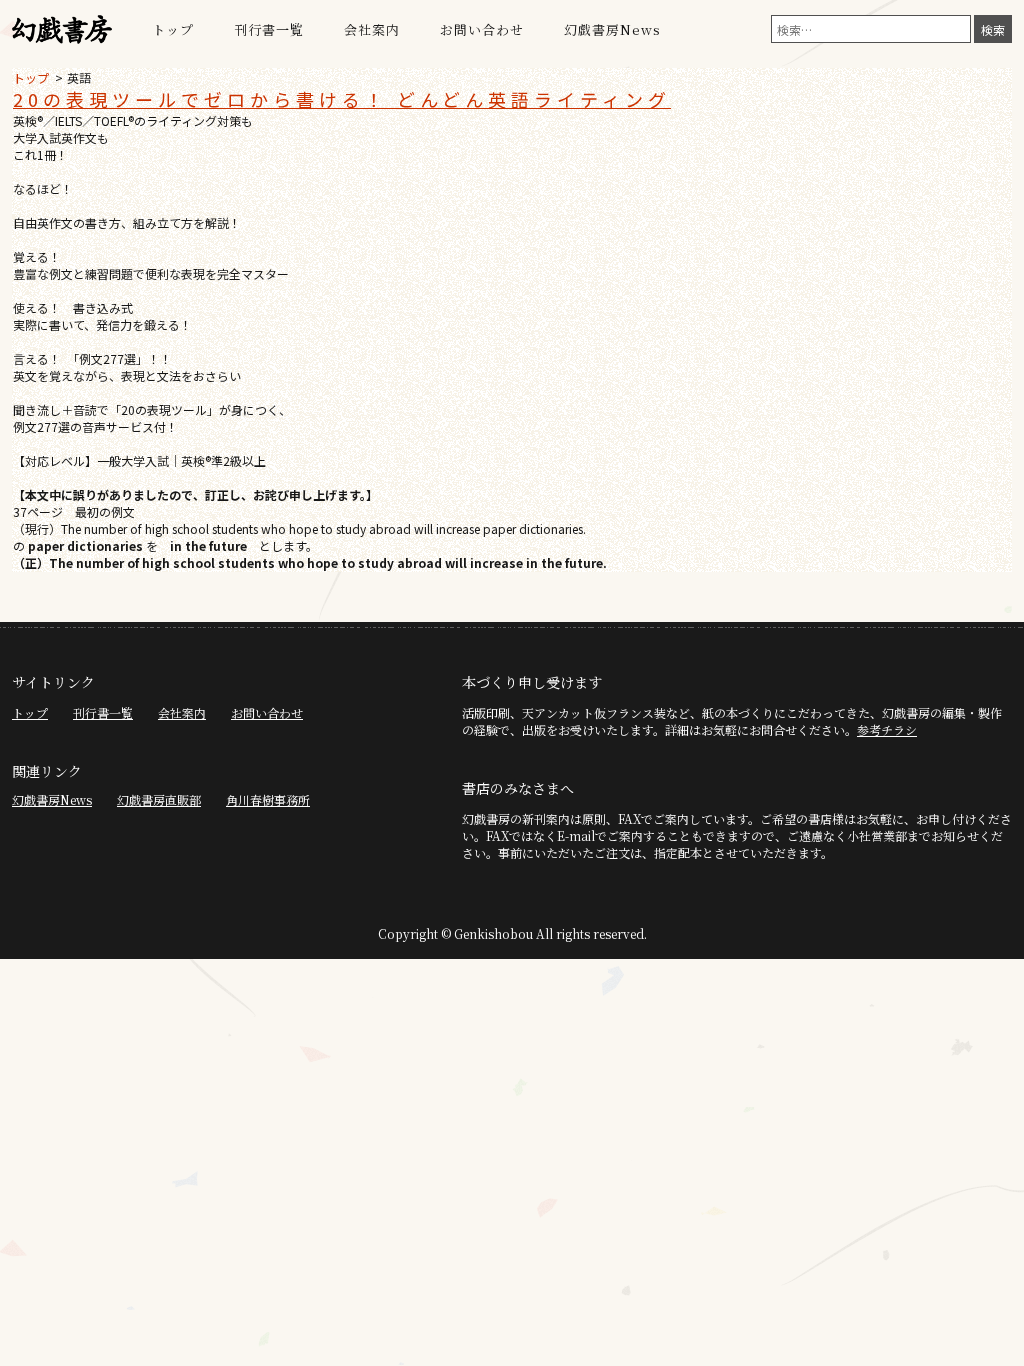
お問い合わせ (482, 29)
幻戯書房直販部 (159, 799)
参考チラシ (887, 729)
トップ (173, 29)
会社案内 (372, 29)
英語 (79, 77)
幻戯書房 (62, 30)
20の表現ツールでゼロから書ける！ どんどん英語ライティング (342, 99)
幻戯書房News (612, 29)
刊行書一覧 (269, 29)
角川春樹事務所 (268, 799)
